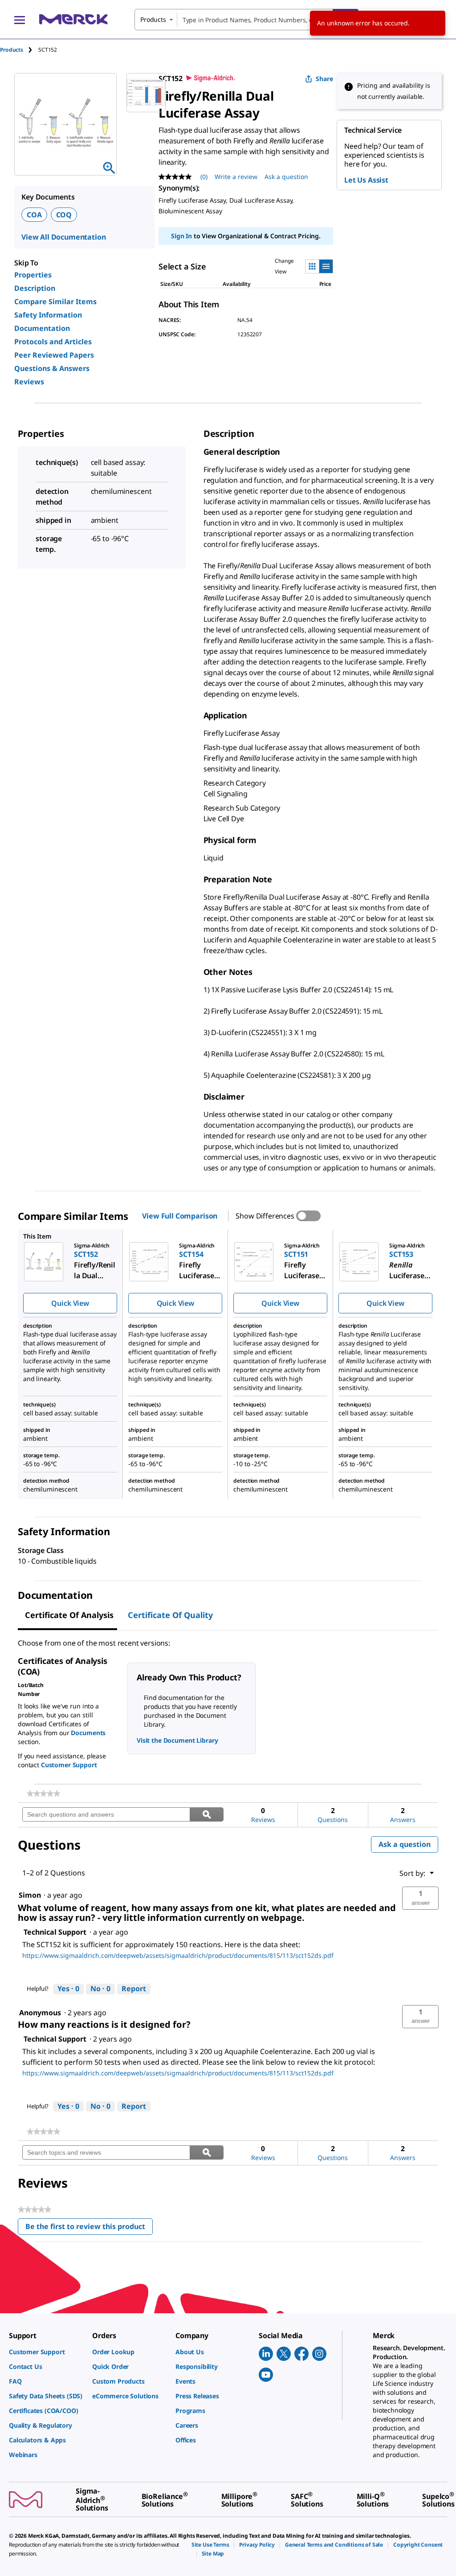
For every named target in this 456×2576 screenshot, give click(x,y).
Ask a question (286, 177)
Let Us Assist (366, 180)
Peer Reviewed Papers (54, 355)
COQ (64, 215)
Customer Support (69, 1765)
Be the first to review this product (89, 2228)
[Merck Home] (73, 19)
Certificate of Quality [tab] (170, 1615)
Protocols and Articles (53, 342)
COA (34, 215)
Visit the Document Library (177, 1740)
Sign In (181, 236)
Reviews (29, 382)
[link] (43, 1793)
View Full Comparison (180, 1216)
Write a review (236, 177)
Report (134, 1989)
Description (35, 288)
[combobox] (246, 20)
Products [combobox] (153, 19)
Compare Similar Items (55, 302)
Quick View (70, 1303)
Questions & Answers (52, 368)
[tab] (19, 50)
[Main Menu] (20, 20)
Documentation (42, 328)
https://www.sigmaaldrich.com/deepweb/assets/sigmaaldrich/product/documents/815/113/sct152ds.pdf (178, 1955)
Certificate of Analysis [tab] (69, 1615)
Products (12, 50)
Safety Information (48, 315)
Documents (88, 1733)
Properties (33, 275)
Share (324, 79)
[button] (420, 1898)
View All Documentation (63, 237)
